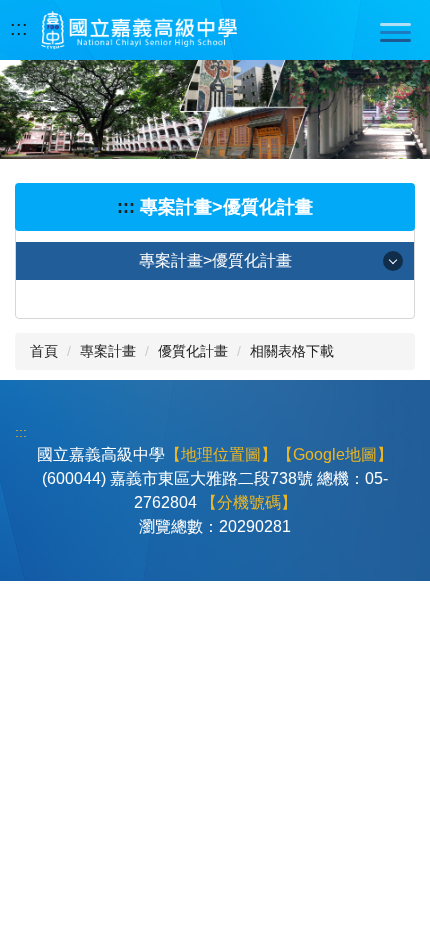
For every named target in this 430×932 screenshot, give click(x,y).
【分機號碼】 (249, 502)
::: (19, 28)
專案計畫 (108, 351)
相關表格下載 (292, 351)
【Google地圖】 (335, 454)
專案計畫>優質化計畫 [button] (215, 260)
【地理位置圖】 (221, 454)
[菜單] (395, 32)
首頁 (44, 351)
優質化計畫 (193, 351)
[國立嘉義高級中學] (139, 30)
